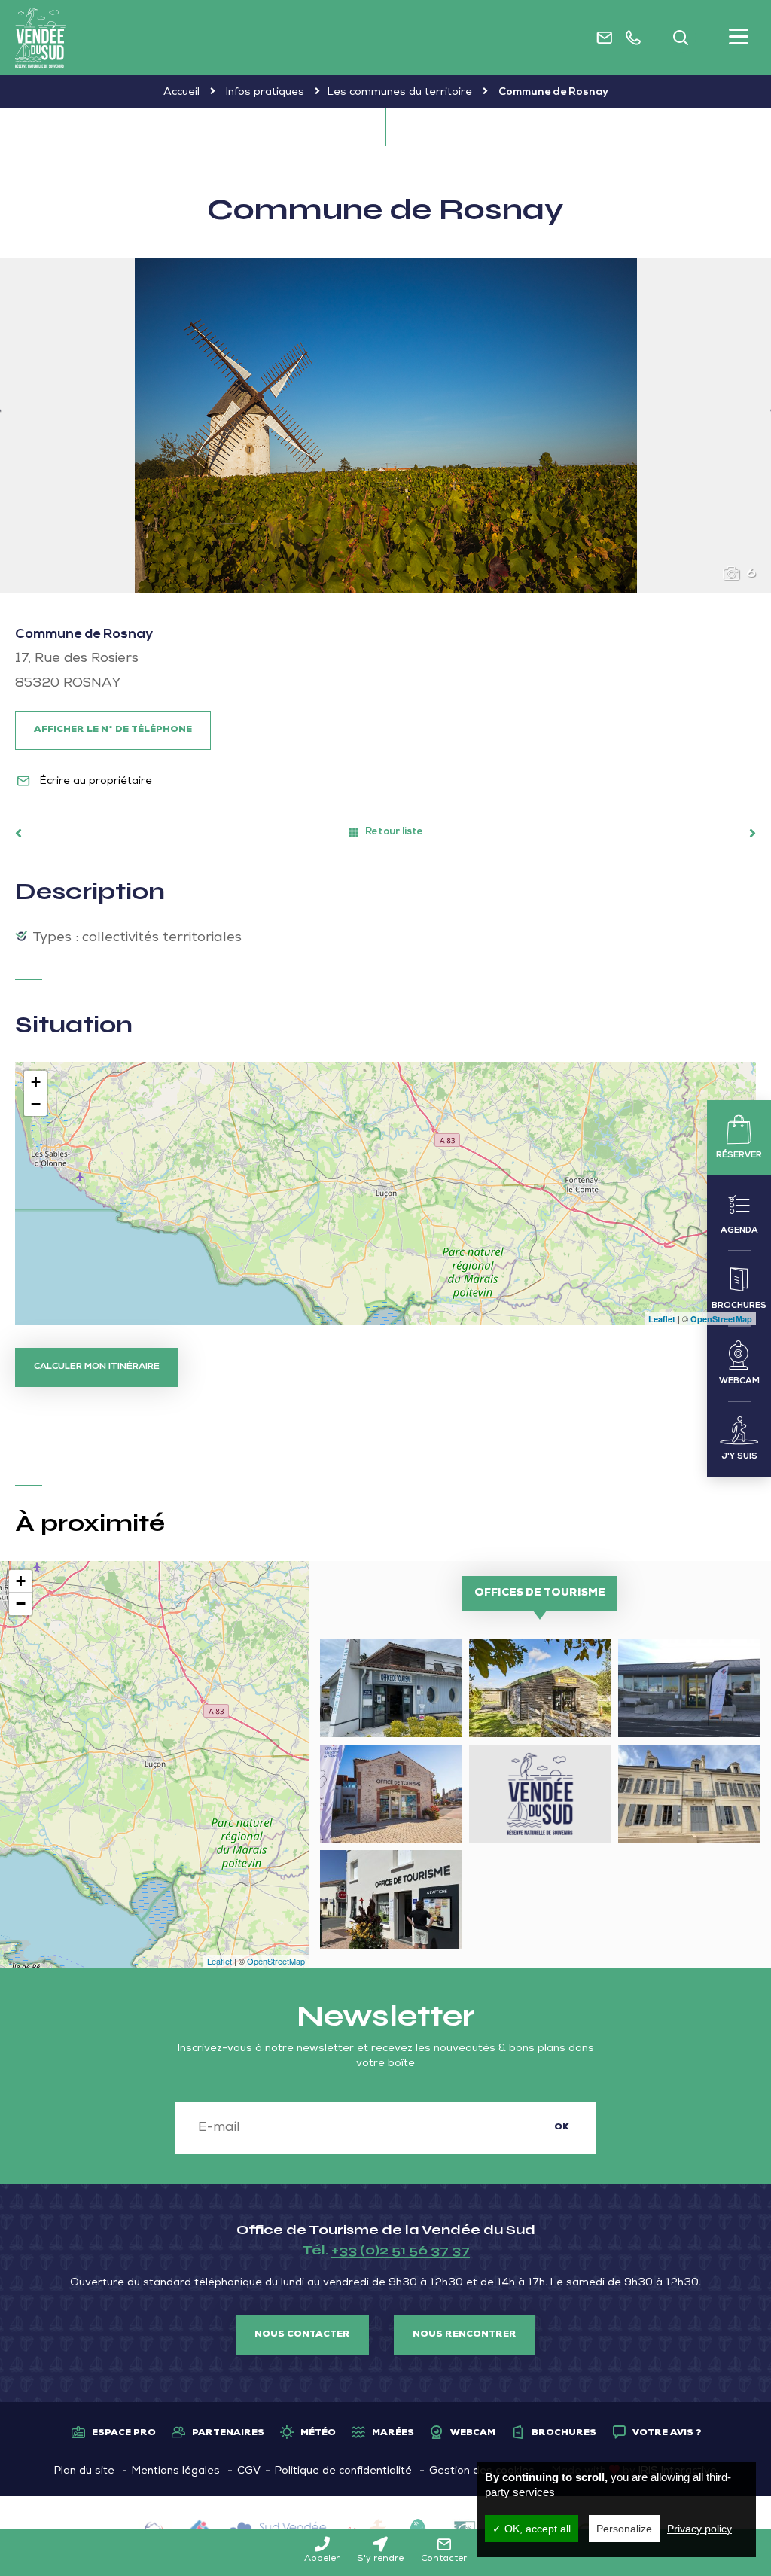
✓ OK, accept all (532, 2529)
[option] (385, 425)
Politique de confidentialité (343, 2471)
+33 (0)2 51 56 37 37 (401, 2250)
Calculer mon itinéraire (97, 1367)
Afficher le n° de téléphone (113, 730)
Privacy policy (699, 2529)
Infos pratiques (265, 93)
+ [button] (36, 1082)
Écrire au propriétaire (94, 782)
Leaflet (662, 1319)
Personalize (624, 2529)
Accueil (181, 93)
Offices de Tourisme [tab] (540, 1593)
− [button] (36, 1104)
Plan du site (84, 2471)
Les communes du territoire (400, 93)
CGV (249, 2471)
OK (562, 2128)
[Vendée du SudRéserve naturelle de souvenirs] (40, 38)
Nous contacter (302, 2335)
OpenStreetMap (721, 1319)
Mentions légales (176, 2471)
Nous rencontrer (465, 2335)
